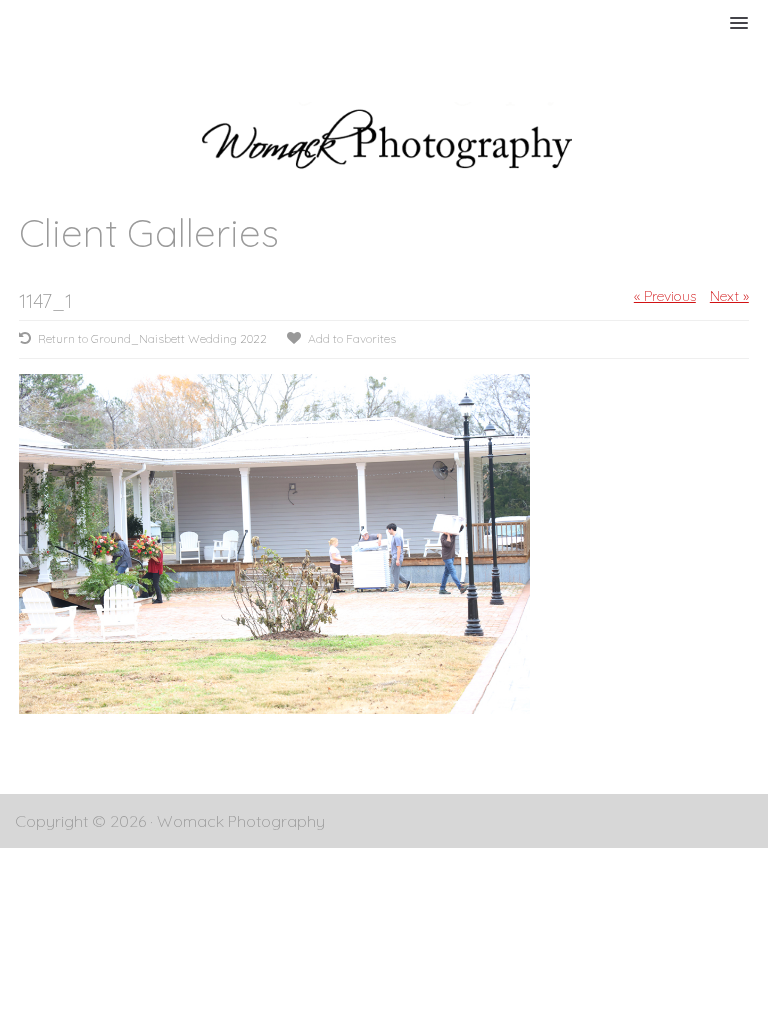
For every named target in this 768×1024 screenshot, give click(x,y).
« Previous (665, 296)
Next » (729, 296)
